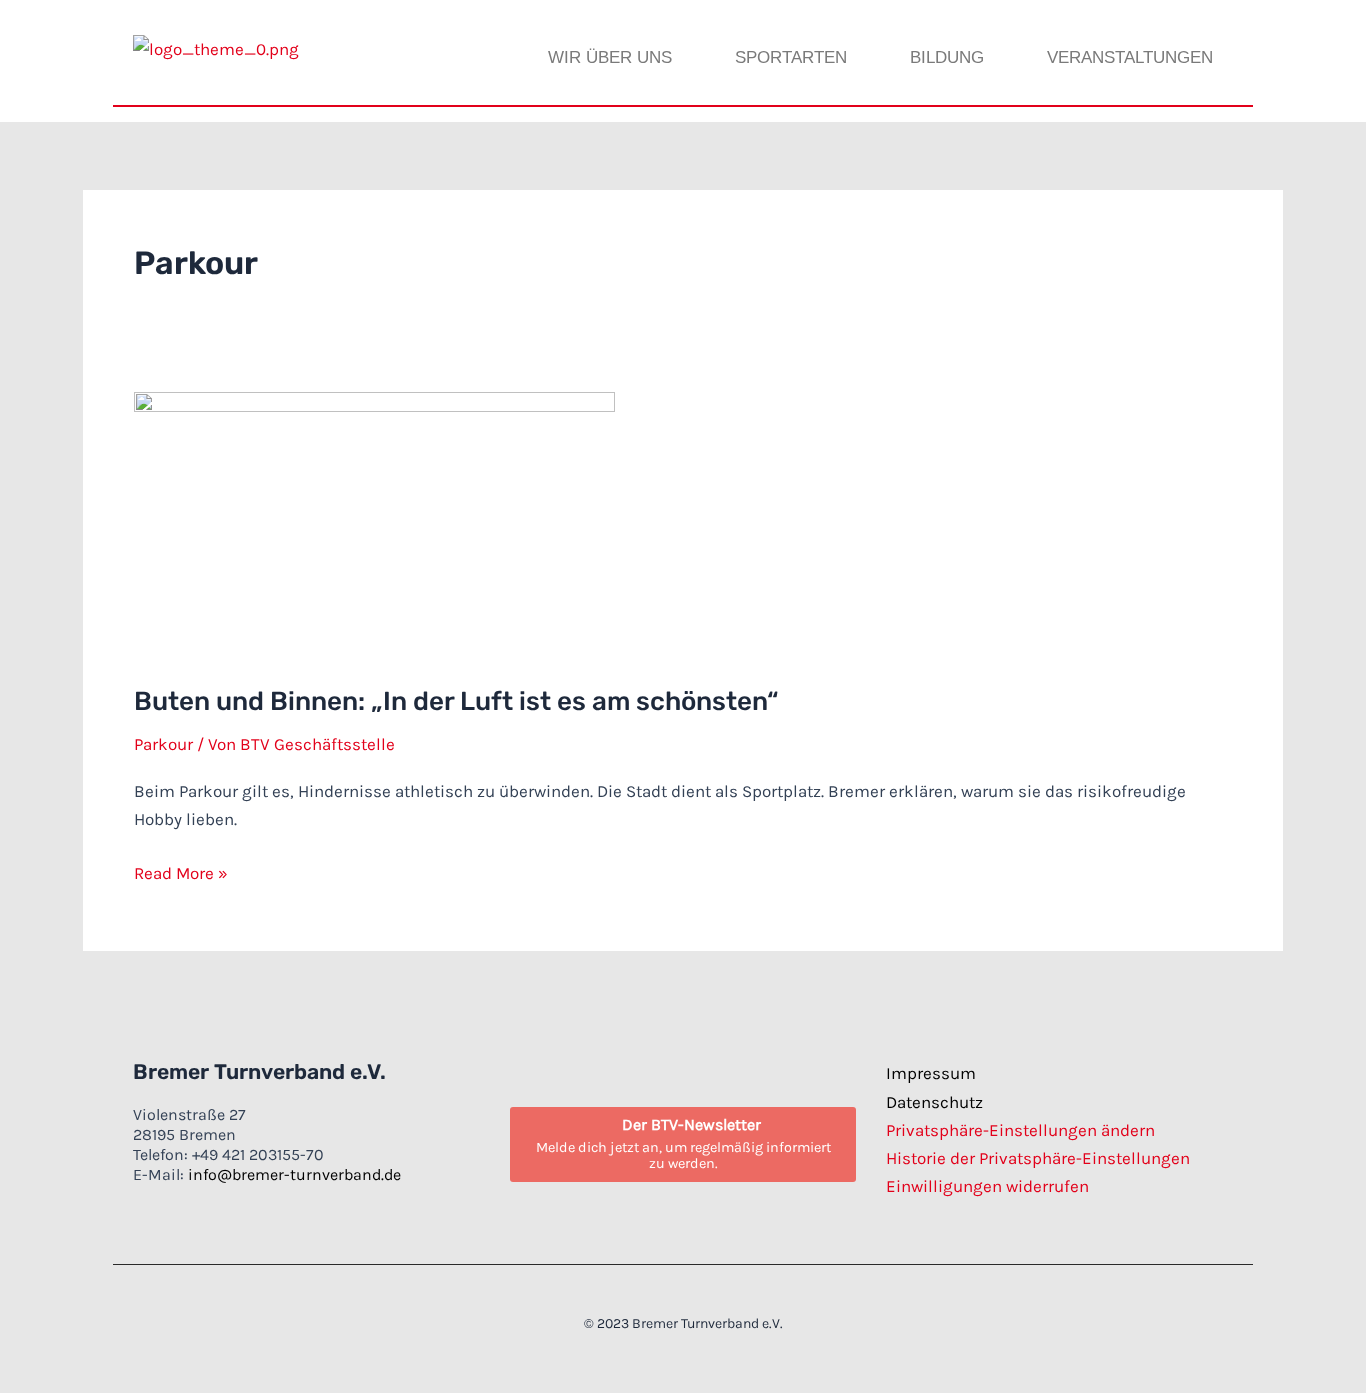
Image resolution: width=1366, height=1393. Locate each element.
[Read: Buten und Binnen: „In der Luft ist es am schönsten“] (374, 524)
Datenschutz (934, 1102)
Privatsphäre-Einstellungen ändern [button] (1020, 1130)
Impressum (931, 1073)
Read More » (181, 871)
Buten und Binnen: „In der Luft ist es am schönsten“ (456, 701)
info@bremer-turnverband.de (294, 1174)
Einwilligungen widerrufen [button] (987, 1186)
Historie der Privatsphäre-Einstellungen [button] (1038, 1158)
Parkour (163, 744)
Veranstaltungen (1130, 57)
